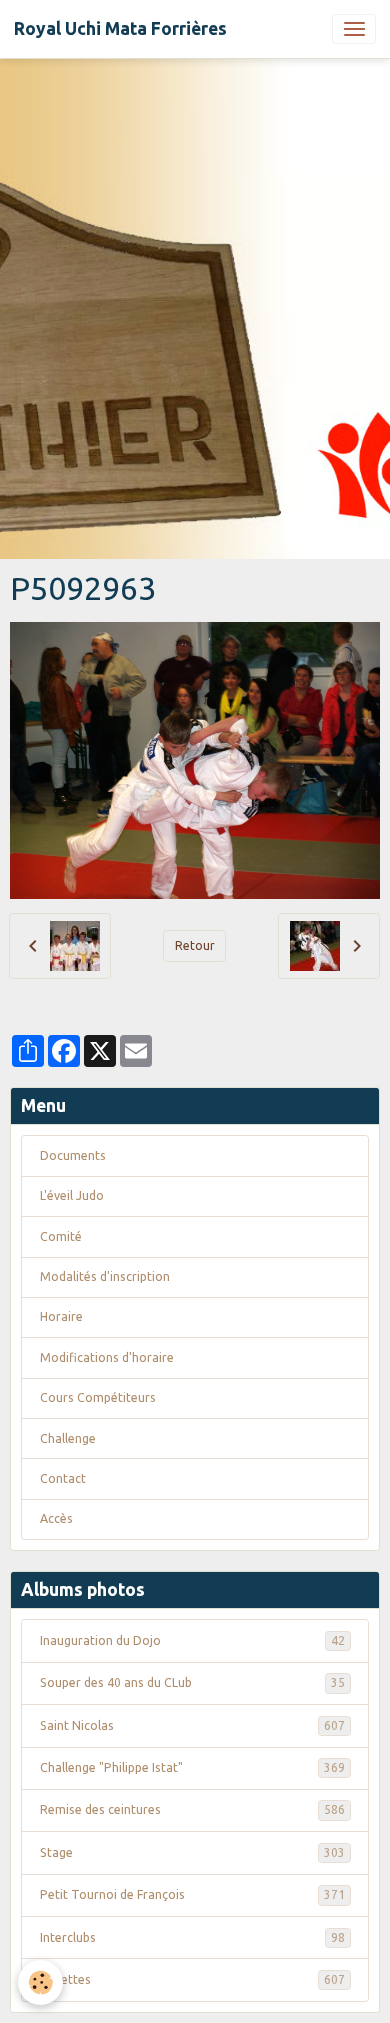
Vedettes (192, 1979)
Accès (56, 1518)
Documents (73, 1155)
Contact (63, 1478)
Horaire (61, 1316)
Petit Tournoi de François (192, 1894)
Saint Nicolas (192, 1725)
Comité (61, 1236)
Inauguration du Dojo (192, 1640)
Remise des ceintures (192, 1809)
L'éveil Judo (72, 1195)
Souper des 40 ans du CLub (192, 1682)
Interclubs (192, 1937)
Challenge (68, 1438)
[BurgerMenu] (354, 29)
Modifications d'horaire (107, 1357)
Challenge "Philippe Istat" (192, 1767)
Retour (195, 945)
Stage (192, 1852)
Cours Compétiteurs (98, 1397)
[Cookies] (40, 1982)
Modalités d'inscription (105, 1276)
